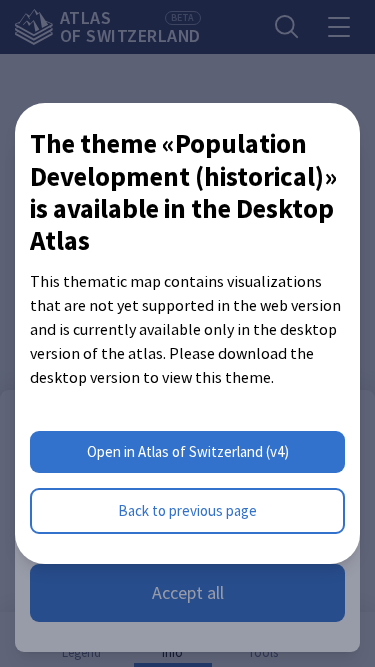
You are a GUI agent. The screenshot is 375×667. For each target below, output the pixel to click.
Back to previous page (187, 510)
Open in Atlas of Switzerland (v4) (188, 451)
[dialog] (187, 333)
